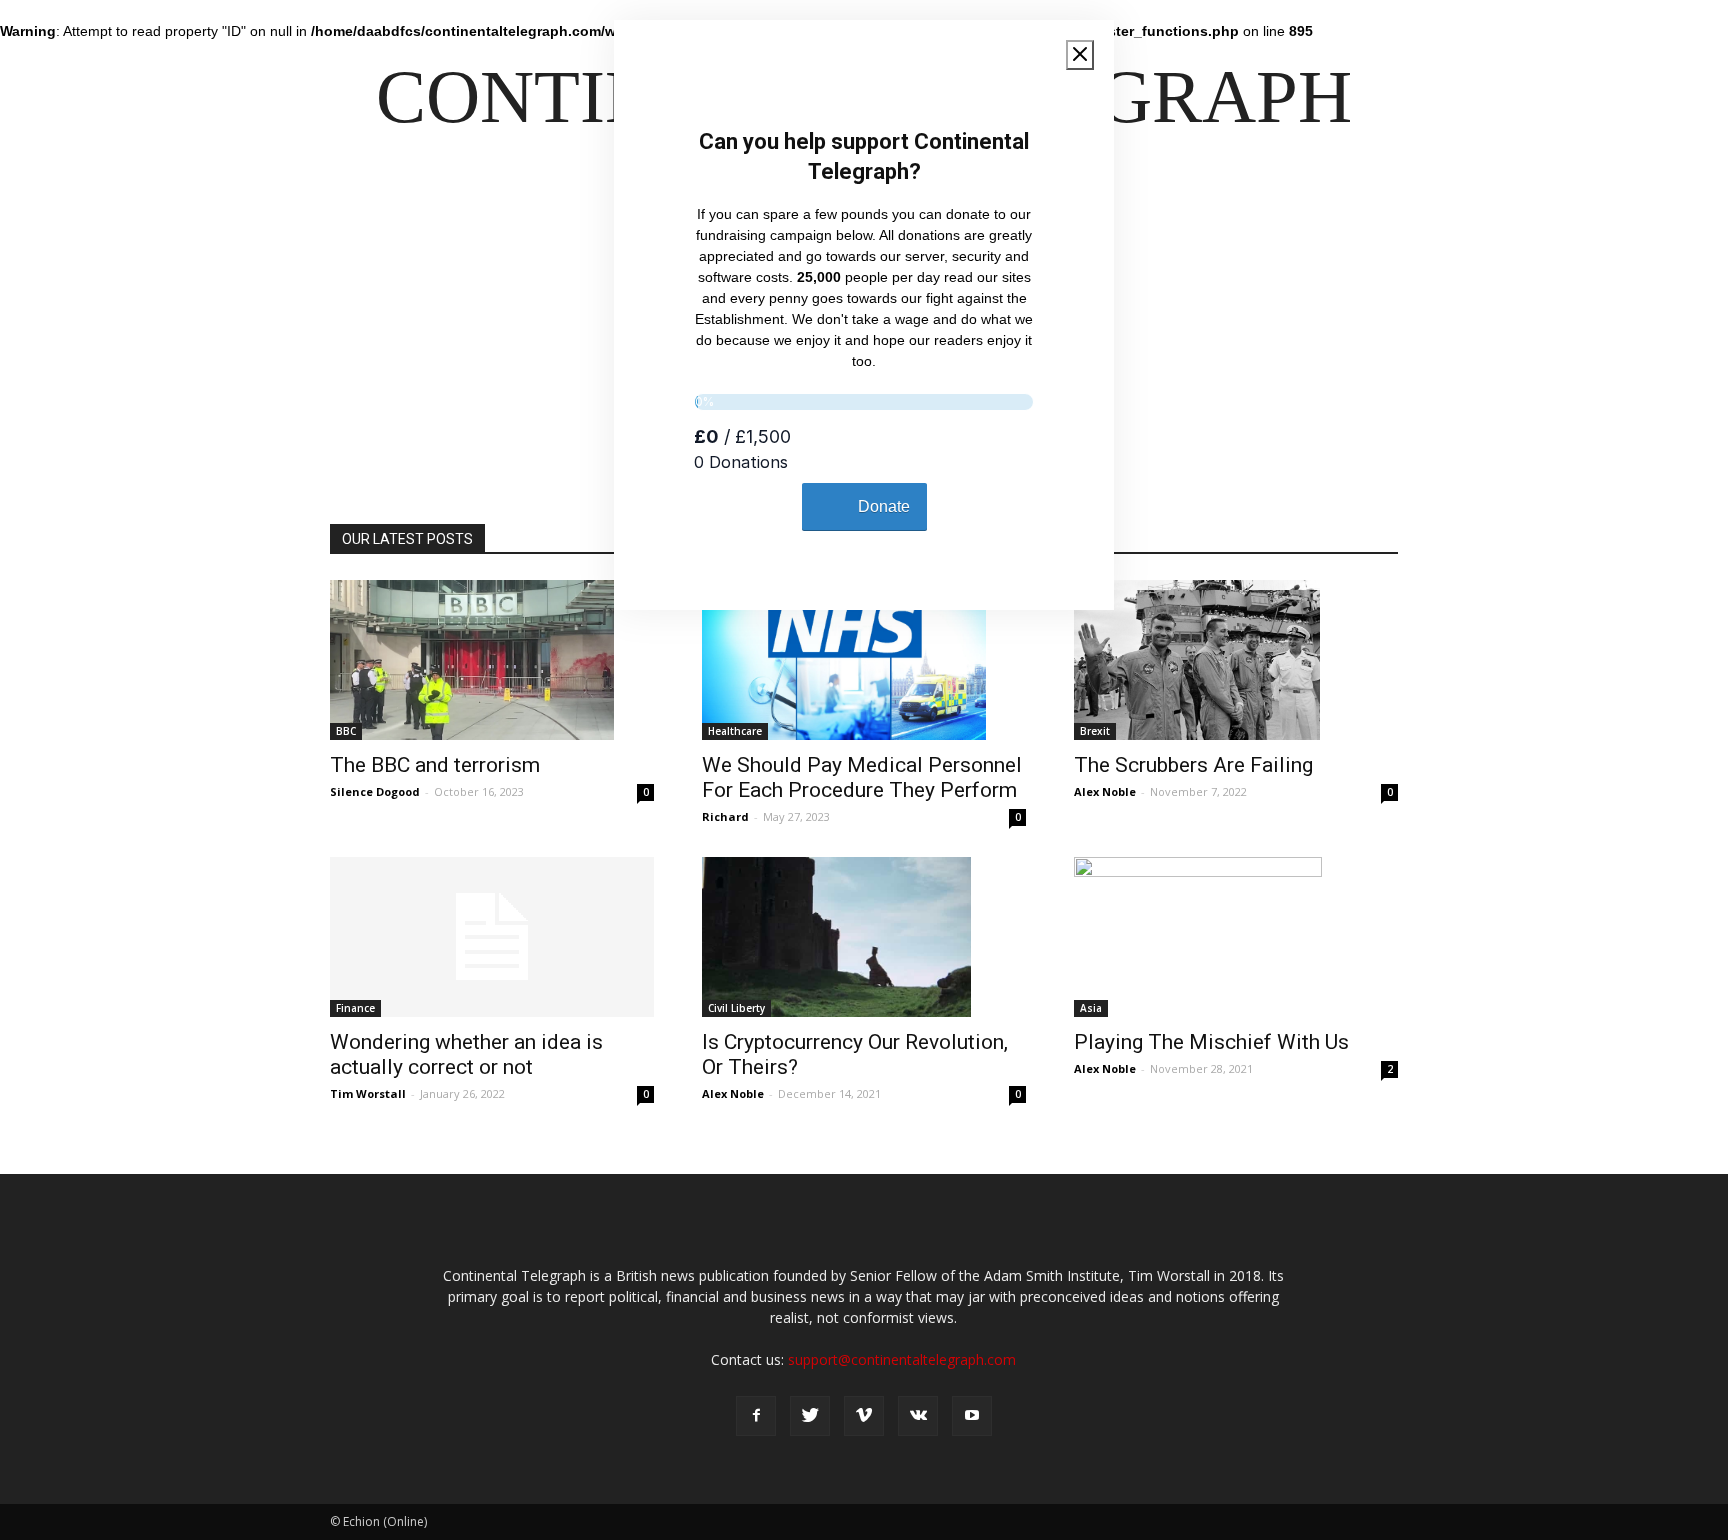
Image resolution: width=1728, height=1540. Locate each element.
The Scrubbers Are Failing (1193, 765)
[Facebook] (756, 1416)
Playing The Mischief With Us (1211, 1042)
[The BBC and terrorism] (492, 660)
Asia (1091, 1008)
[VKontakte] (918, 1416)
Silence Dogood (375, 791)
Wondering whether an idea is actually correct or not (466, 1054)
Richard (725, 816)
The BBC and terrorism (435, 765)
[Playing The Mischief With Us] (1236, 937)
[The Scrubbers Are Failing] (1236, 660)
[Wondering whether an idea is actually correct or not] (492, 937)
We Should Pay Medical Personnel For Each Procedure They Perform (862, 777)
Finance (355, 1008)
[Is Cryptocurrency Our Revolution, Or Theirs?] (864, 937)
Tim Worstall (368, 1093)
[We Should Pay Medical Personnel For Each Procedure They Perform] (864, 660)
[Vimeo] (864, 1416)
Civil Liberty (736, 1008)
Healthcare (735, 731)
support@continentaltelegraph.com (902, 1359)
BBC (346, 731)
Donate (884, 506)
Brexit (1095, 731)
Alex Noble (1105, 791)
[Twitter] (810, 1416)
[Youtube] (972, 1416)
